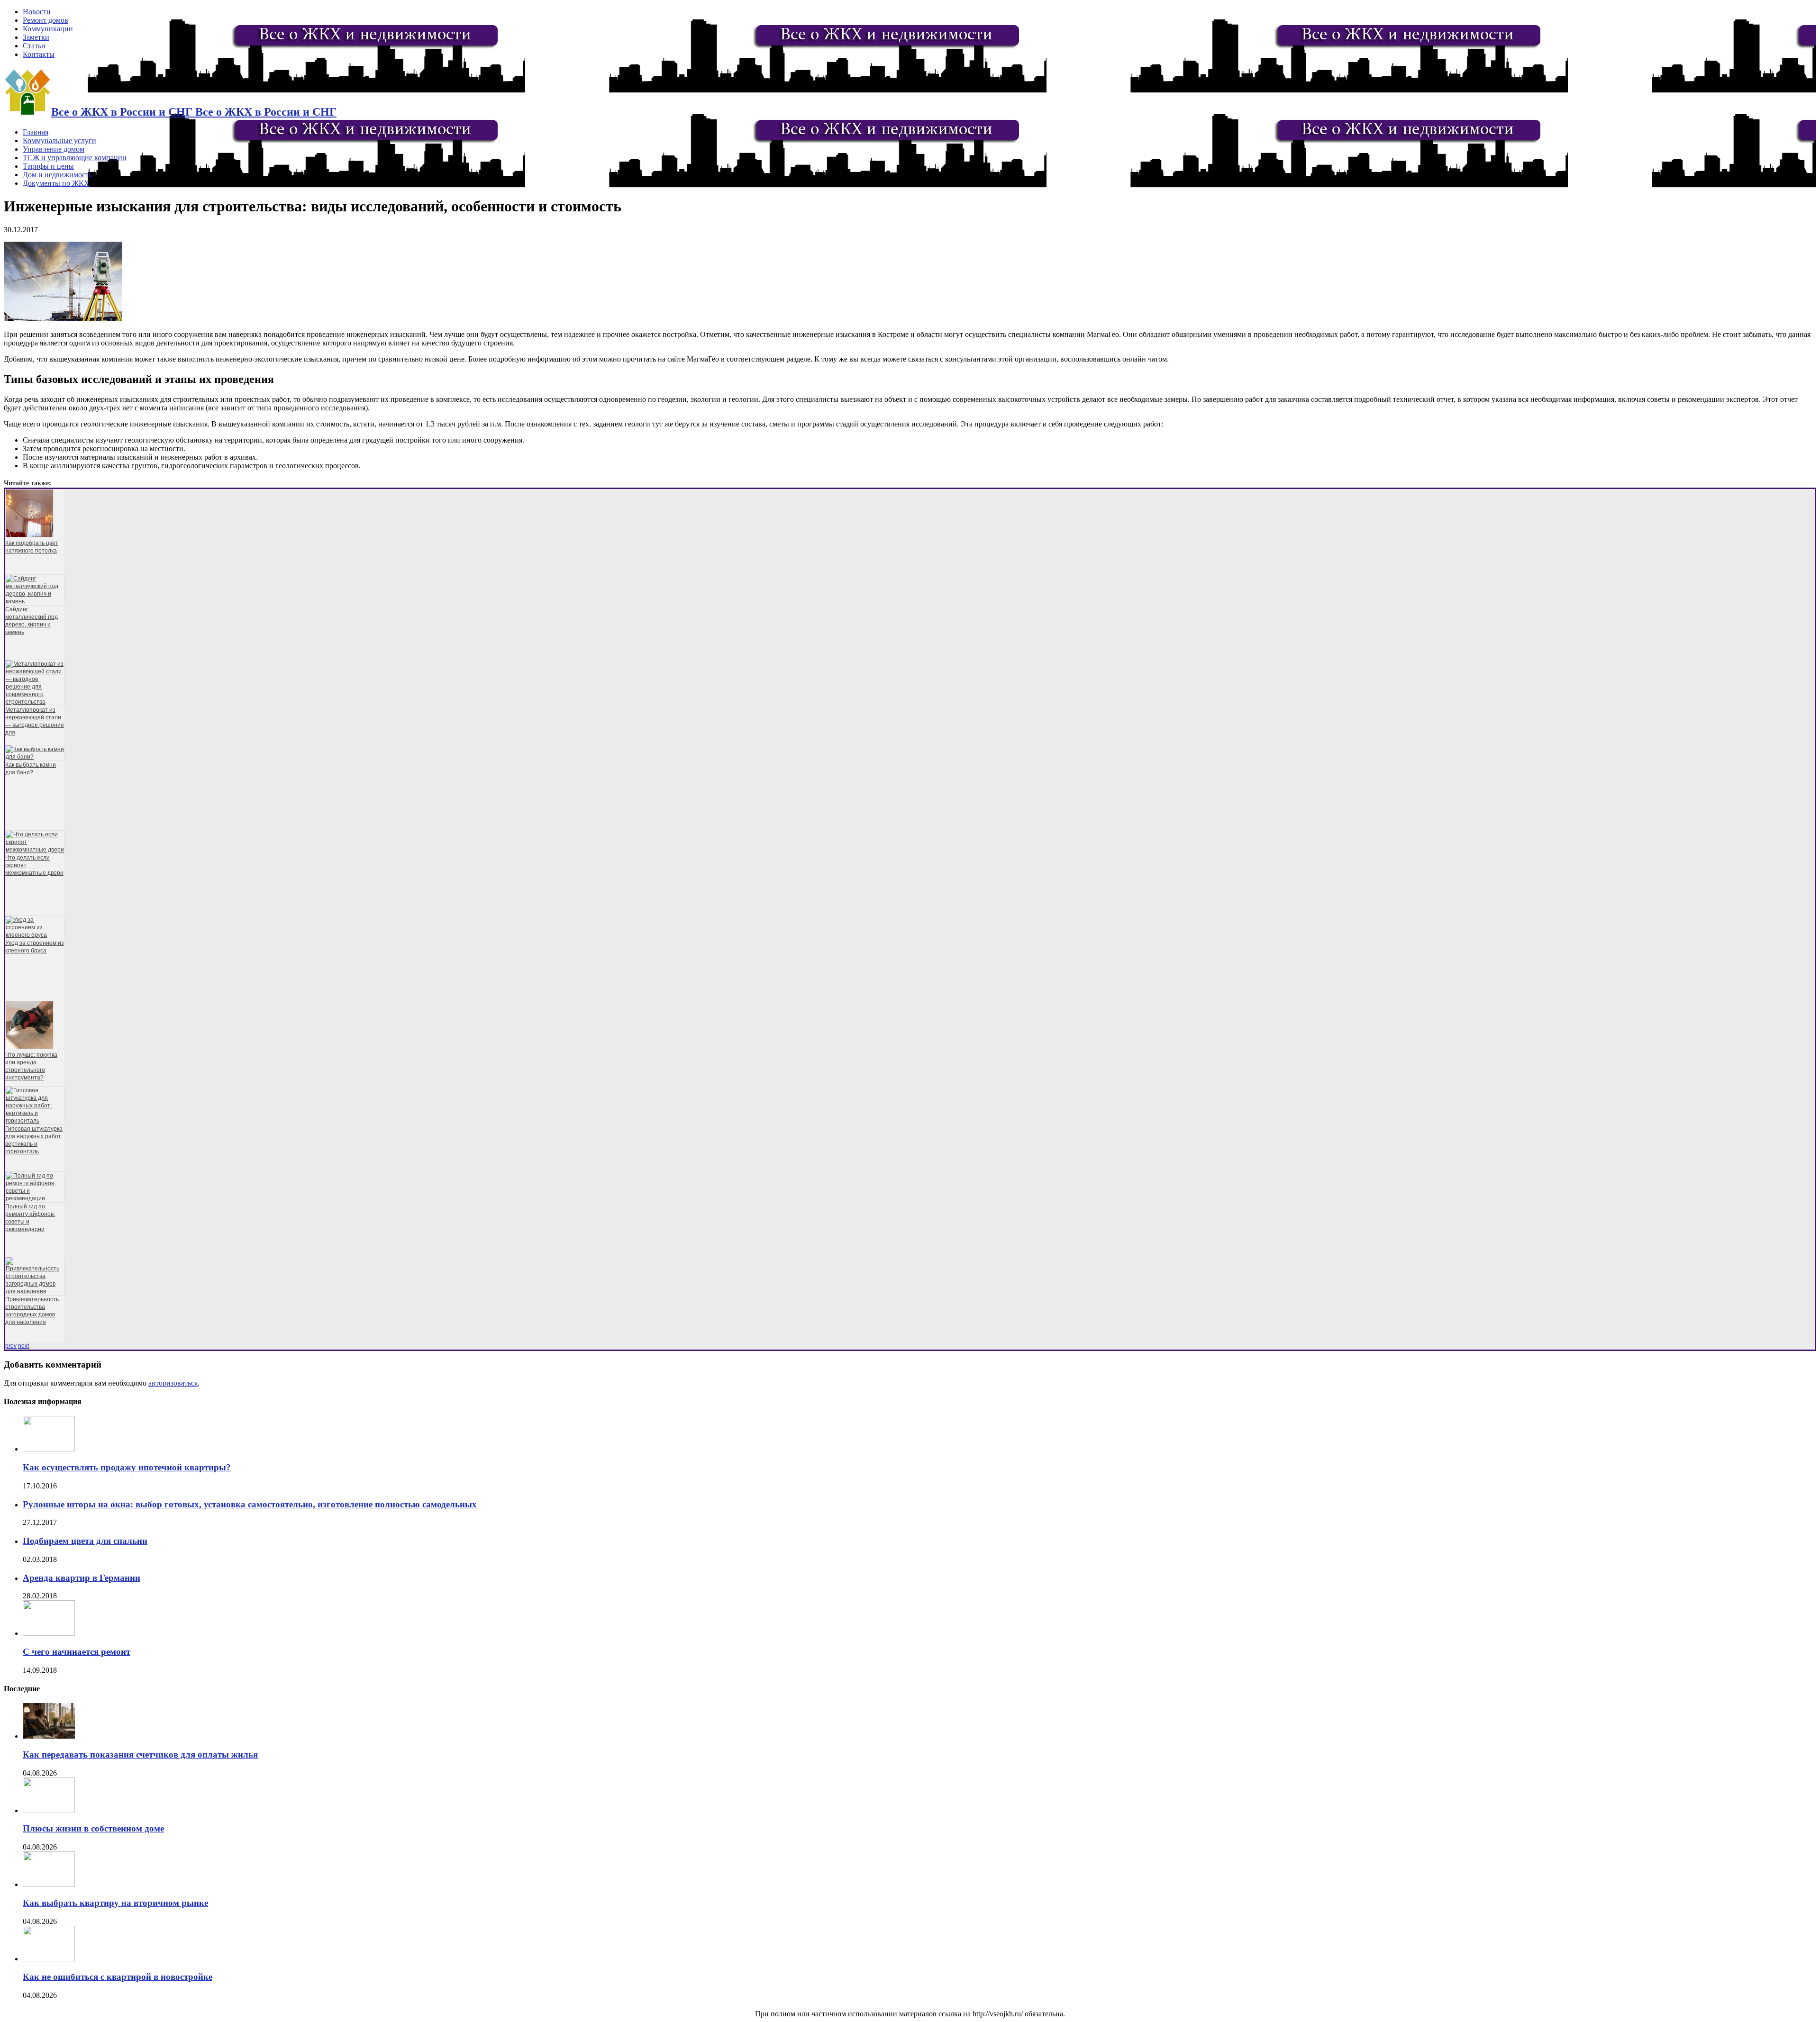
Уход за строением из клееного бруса (35, 947)
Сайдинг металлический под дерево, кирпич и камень (32, 621)
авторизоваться (173, 1383)
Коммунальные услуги (59, 141)
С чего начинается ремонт (77, 1652)
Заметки (36, 37)
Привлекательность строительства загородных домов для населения (32, 1311)
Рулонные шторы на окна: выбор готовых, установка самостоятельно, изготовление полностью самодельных (250, 1504)
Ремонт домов (45, 20)
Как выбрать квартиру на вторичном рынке (115, 1903)
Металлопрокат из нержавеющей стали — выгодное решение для (35, 721)
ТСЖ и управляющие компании (75, 158)
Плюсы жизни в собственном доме (93, 1828)
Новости (37, 12)
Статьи (34, 46)
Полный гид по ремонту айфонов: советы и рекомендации (30, 1218)
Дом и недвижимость (57, 175)
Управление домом (54, 149)
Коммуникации (48, 29)
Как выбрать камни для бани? (31, 769)
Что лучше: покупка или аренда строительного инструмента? (31, 1066)
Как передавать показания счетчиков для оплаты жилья (140, 1755)
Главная (36, 132)
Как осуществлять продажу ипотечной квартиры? (127, 1467)
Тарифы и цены (48, 166)
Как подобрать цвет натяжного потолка (32, 547)
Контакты (39, 54)
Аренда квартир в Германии (82, 1578)
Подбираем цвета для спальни (85, 1541)
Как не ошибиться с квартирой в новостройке (118, 1977)
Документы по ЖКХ (56, 183)
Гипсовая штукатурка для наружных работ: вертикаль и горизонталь (34, 1140)
